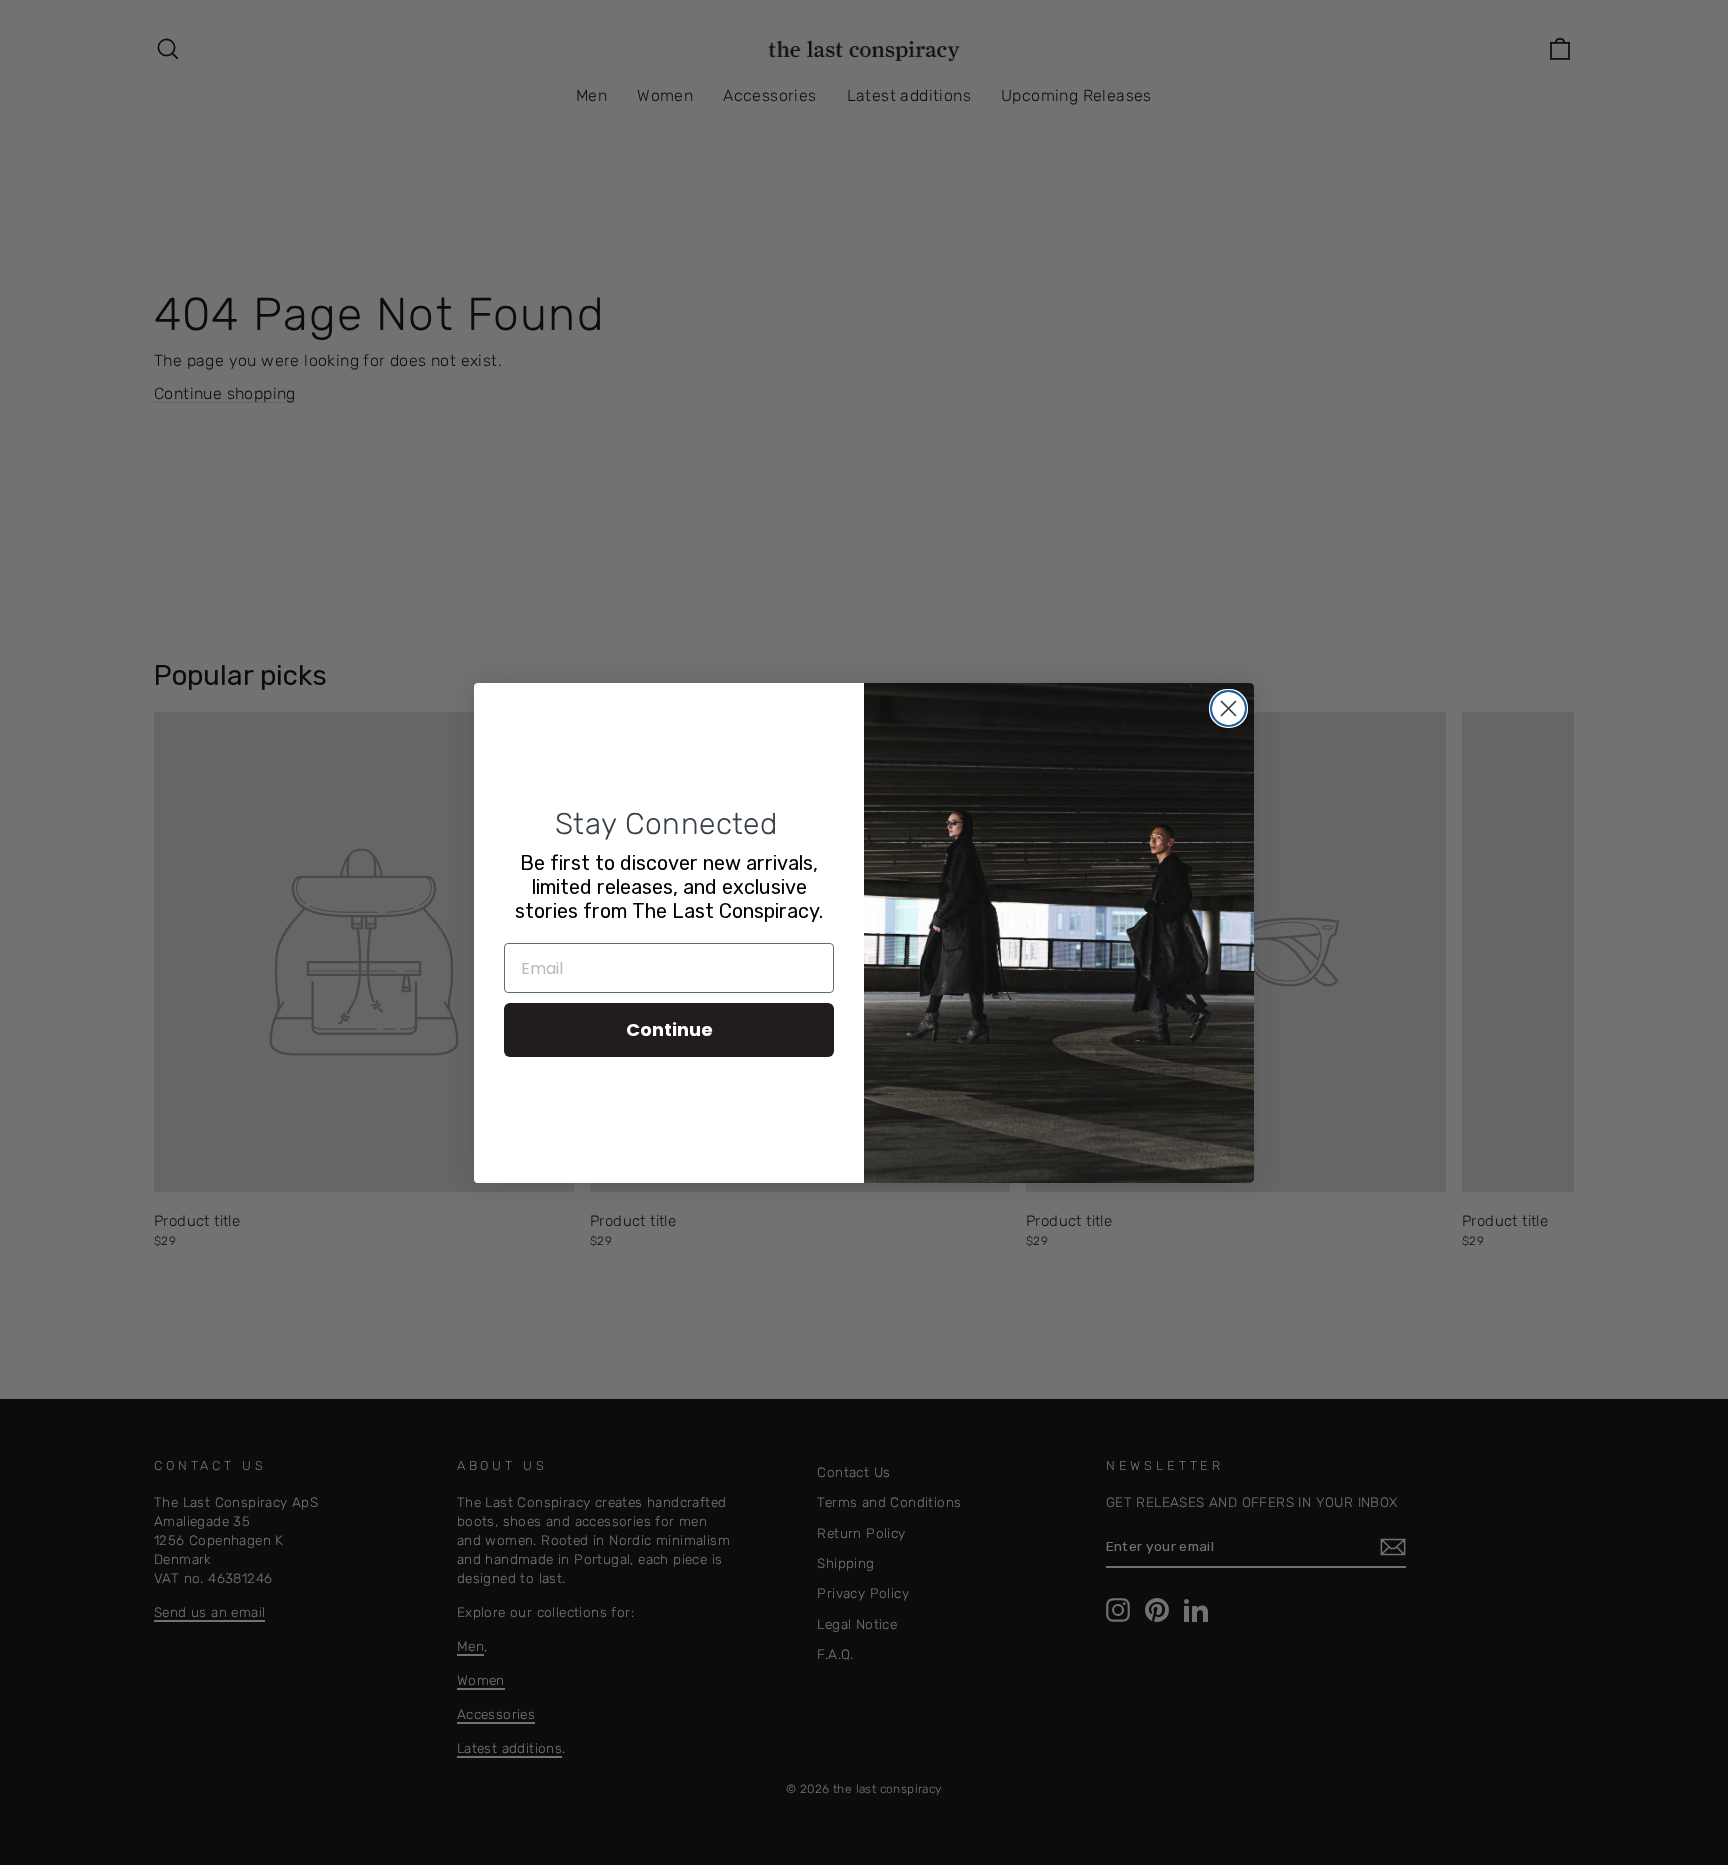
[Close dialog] (1228, 708)
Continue (669, 1029)
